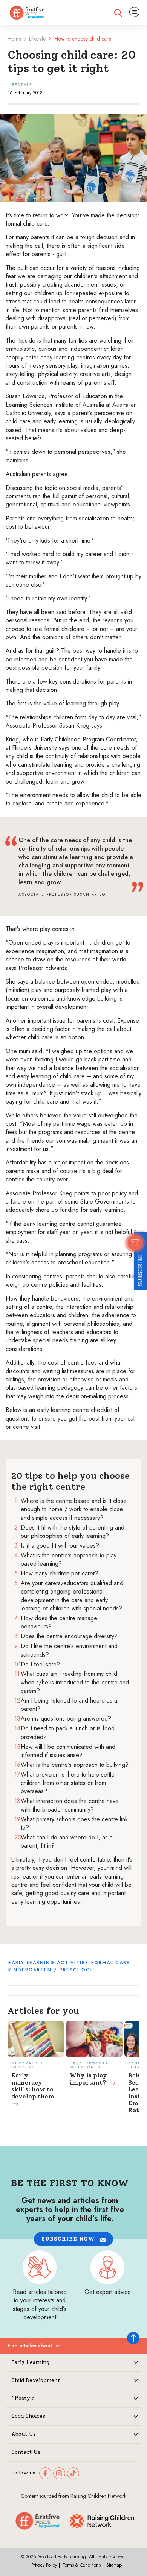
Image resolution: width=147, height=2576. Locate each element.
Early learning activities (48, 1963)
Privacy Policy (44, 2565)
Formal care (111, 1963)
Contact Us (26, 2452)
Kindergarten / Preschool (51, 1970)
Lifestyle (37, 39)
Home (14, 39)
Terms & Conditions (82, 2565)
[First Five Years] (27, 13)
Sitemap (114, 2565)
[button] (73, 2239)
